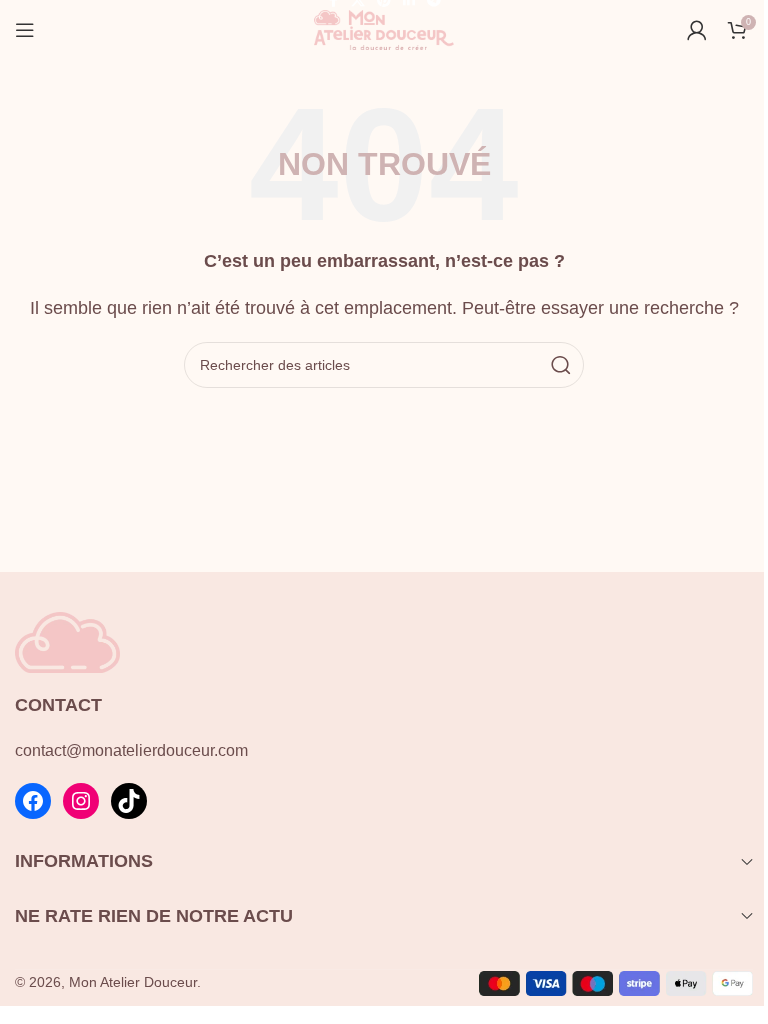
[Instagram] (81, 801)
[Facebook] (33, 801)
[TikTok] (129, 801)
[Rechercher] (561, 365)
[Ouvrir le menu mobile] (25, 30)
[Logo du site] (384, 28)
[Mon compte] (697, 30)
